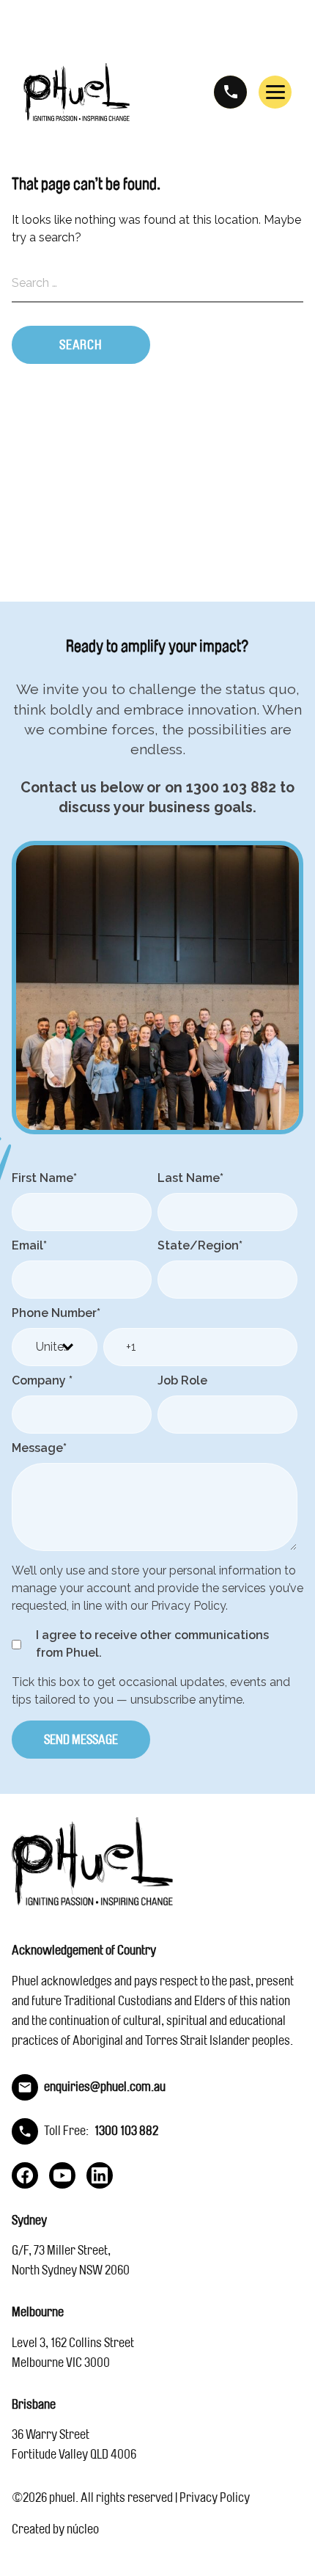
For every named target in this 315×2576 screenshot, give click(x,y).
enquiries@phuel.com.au (105, 2087)
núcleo (83, 2529)
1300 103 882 (230, 92)
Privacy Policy (215, 2497)
